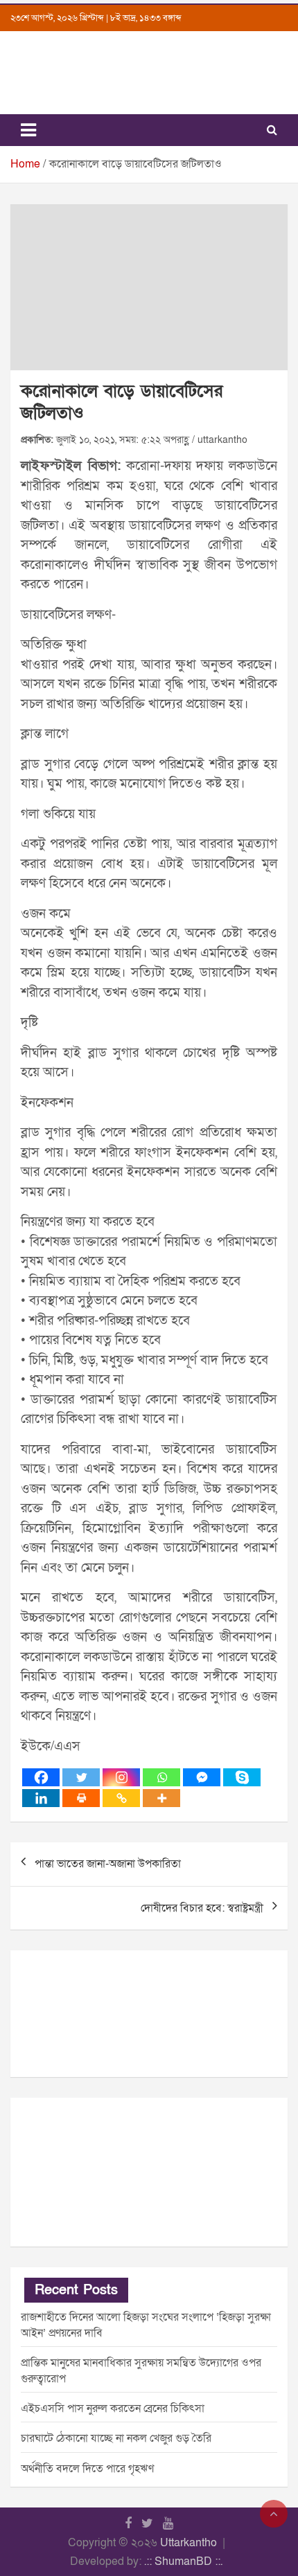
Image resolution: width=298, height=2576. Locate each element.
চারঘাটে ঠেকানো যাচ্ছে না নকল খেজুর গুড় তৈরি (116, 2438)
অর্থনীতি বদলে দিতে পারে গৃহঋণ (87, 2469)
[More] (161, 1798)
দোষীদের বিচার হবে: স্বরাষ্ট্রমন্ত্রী (202, 1908)
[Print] (81, 1798)
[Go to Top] (274, 2514)
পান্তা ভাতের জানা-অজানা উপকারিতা (108, 1864)
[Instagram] (121, 1777)
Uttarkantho (189, 2543)
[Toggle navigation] (28, 130)
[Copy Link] (121, 1798)
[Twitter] (81, 1777)
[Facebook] (41, 1777)
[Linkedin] (41, 1798)
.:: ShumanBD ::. (183, 2561)
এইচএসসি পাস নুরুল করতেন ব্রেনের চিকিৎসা (113, 2409)
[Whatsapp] (161, 1777)
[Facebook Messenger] (202, 1777)
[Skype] (242, 1777)
